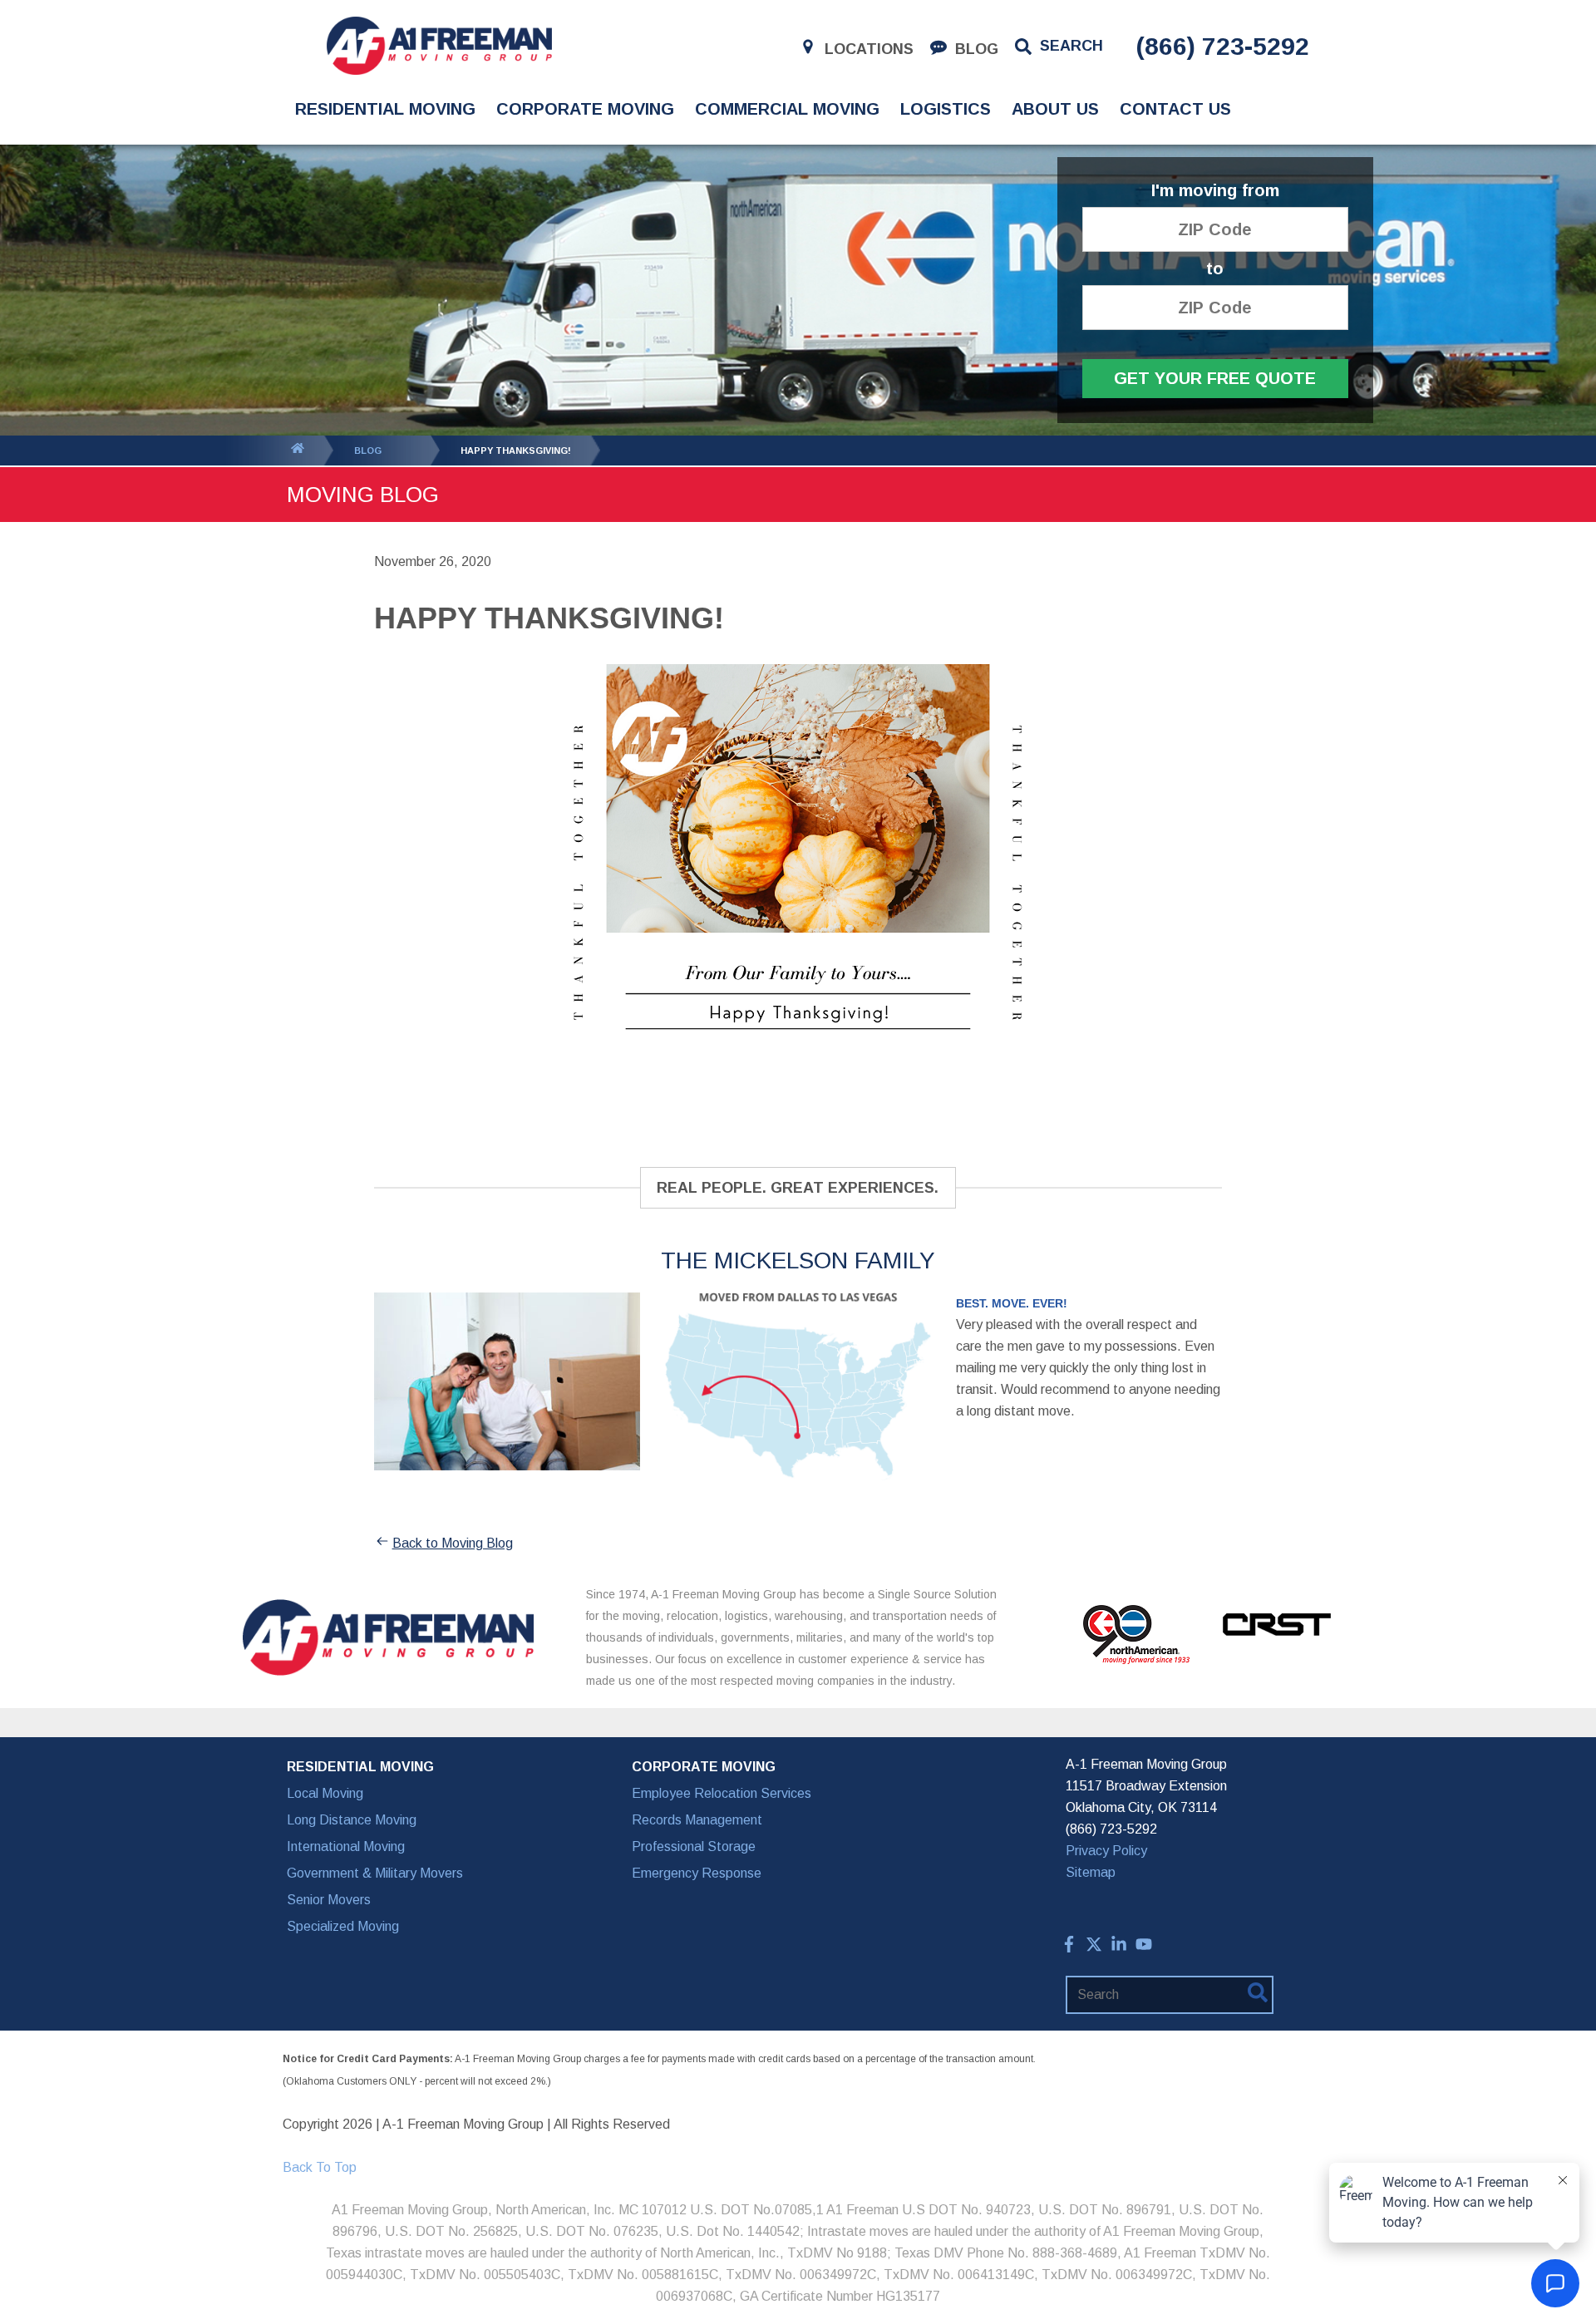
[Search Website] (1258, 1996)
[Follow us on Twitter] (1094, 1948)
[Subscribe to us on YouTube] (1144, 1948)
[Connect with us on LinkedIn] (1119, 1948)
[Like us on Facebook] (1069, 1948)
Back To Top (320, 2167)
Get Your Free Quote (1215, 378)
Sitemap (1091, 1872)
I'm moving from (1215, 191)
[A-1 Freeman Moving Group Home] (439, 46)
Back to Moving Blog (453, 1543)
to (1215, 269)
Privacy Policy (1106, 1851)
